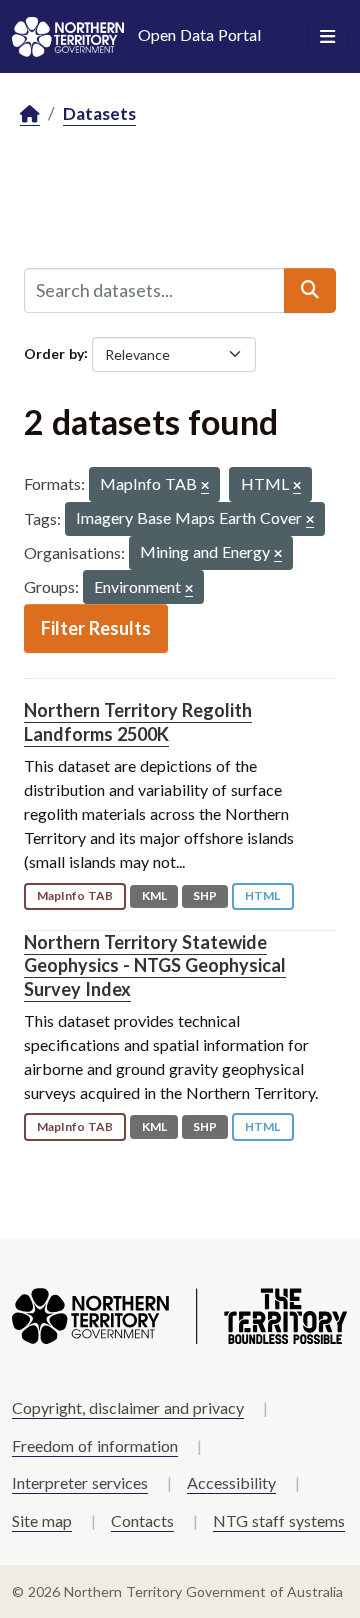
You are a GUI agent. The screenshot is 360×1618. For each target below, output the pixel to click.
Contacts (142, 1520)
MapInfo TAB (75, 895)
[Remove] (205, 486)
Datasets (99, 113)
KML (154, 895)
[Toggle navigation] (327, 37)
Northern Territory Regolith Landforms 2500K (138, 721)
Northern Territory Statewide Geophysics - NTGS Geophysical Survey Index (155, 965)
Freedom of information (95, 1445)
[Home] (30, 114)
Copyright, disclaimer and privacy (128, 1407)
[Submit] (310, 290)
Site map (42, 1520)
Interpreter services (80, 1482)
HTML (262, 895)
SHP (205, 895)
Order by (54, 352)
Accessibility (231, 1482)
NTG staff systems (279, 1520)
